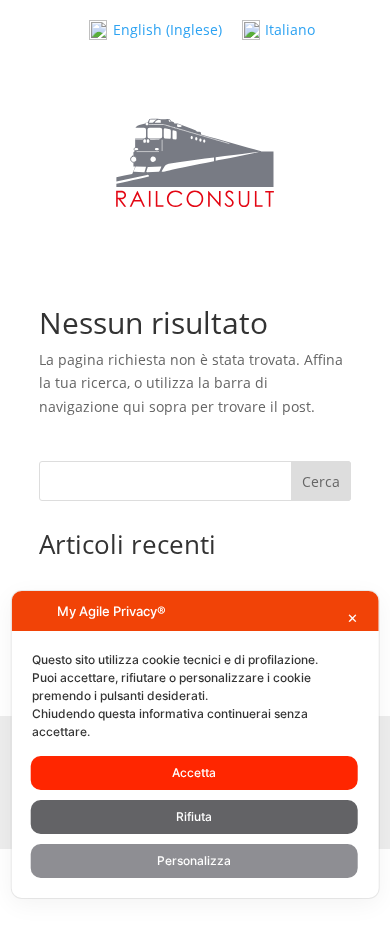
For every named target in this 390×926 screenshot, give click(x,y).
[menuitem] (155, 30)
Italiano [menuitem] (290, 29)
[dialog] (195, 744)
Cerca (321, 481)
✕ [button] (352, 618)
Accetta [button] (194, 772)
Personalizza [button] (194, 860)
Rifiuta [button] (194, 816)
